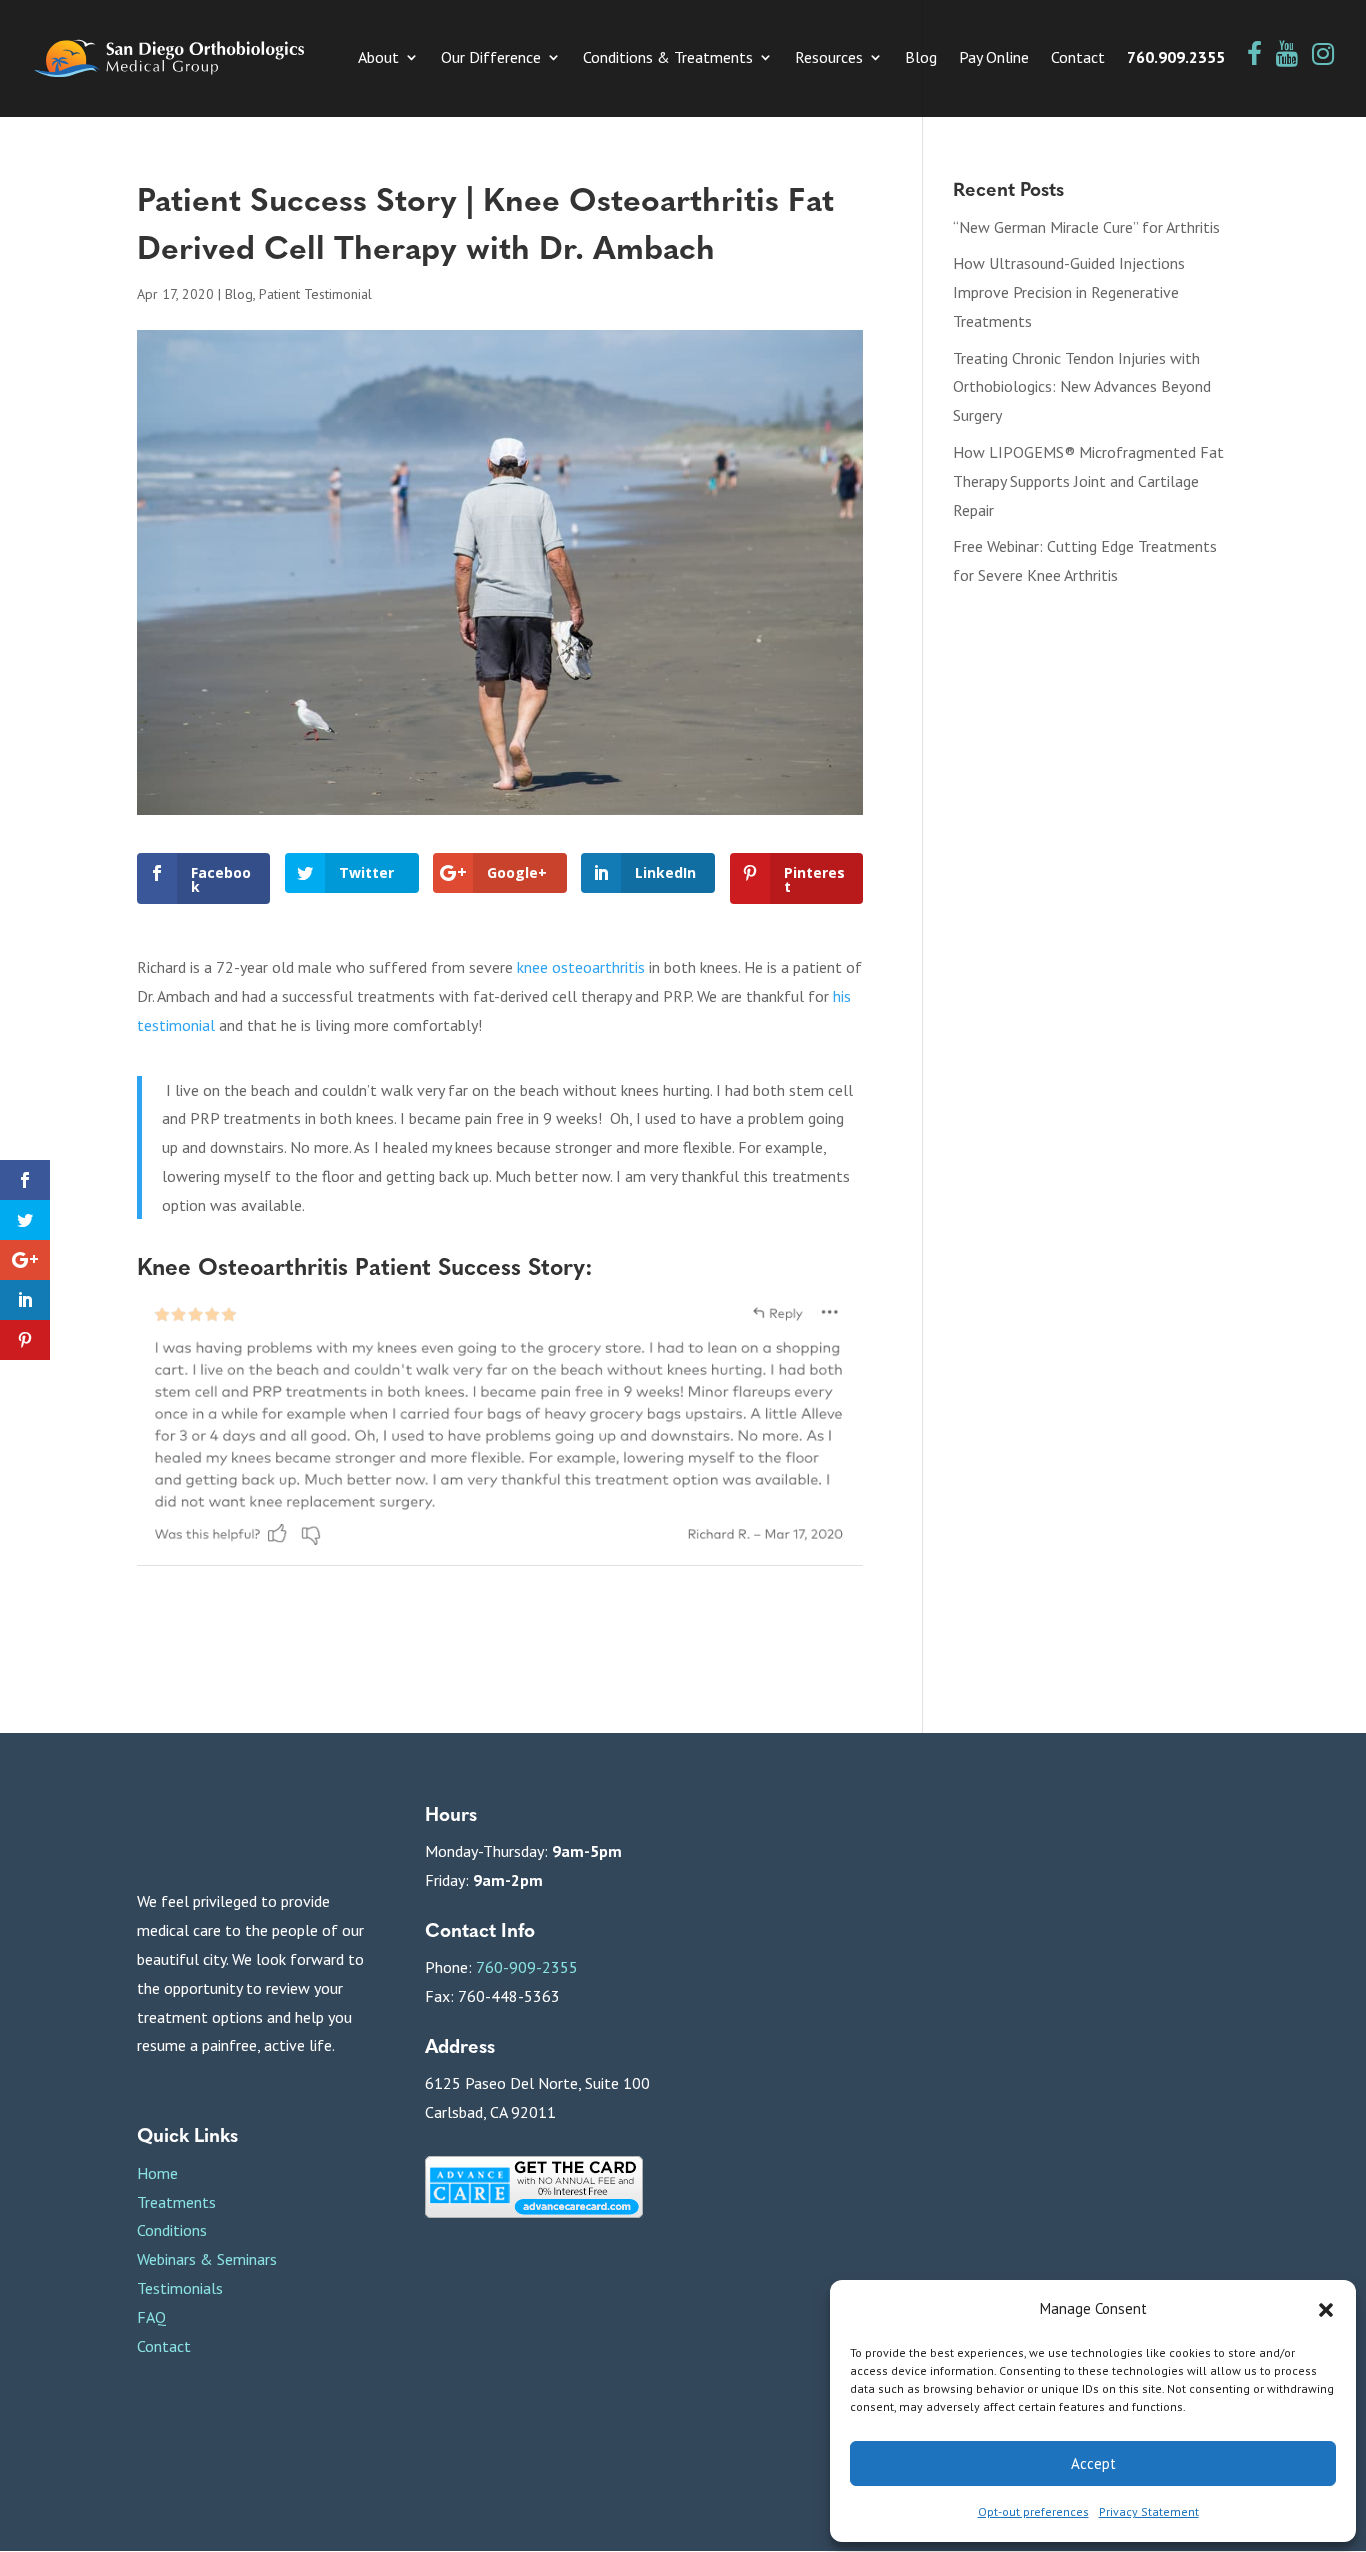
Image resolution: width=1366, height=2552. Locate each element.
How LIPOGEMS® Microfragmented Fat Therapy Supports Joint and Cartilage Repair (1088, 481)
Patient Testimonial (315, 294)
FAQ (151, 2317)
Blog (921, 58)
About (378, 58)
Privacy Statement (1149, 2511)
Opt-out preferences (1033, 2511)
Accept (1093, 2463)
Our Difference (491, 58)
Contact (1078, 58)
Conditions (172, 2230)
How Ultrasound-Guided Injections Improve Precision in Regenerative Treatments (1069, 292)
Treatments (176, 2202)
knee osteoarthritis (581, 967)
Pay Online (994, 58)
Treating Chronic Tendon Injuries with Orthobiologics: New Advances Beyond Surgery (1082, 387)
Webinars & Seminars (207, 2259)
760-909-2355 (527, 1967)
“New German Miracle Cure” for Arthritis (1086, 227)
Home (157, 2173)
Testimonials (180, 2288)
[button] (1326, 2310)
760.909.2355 (1176, 58)
